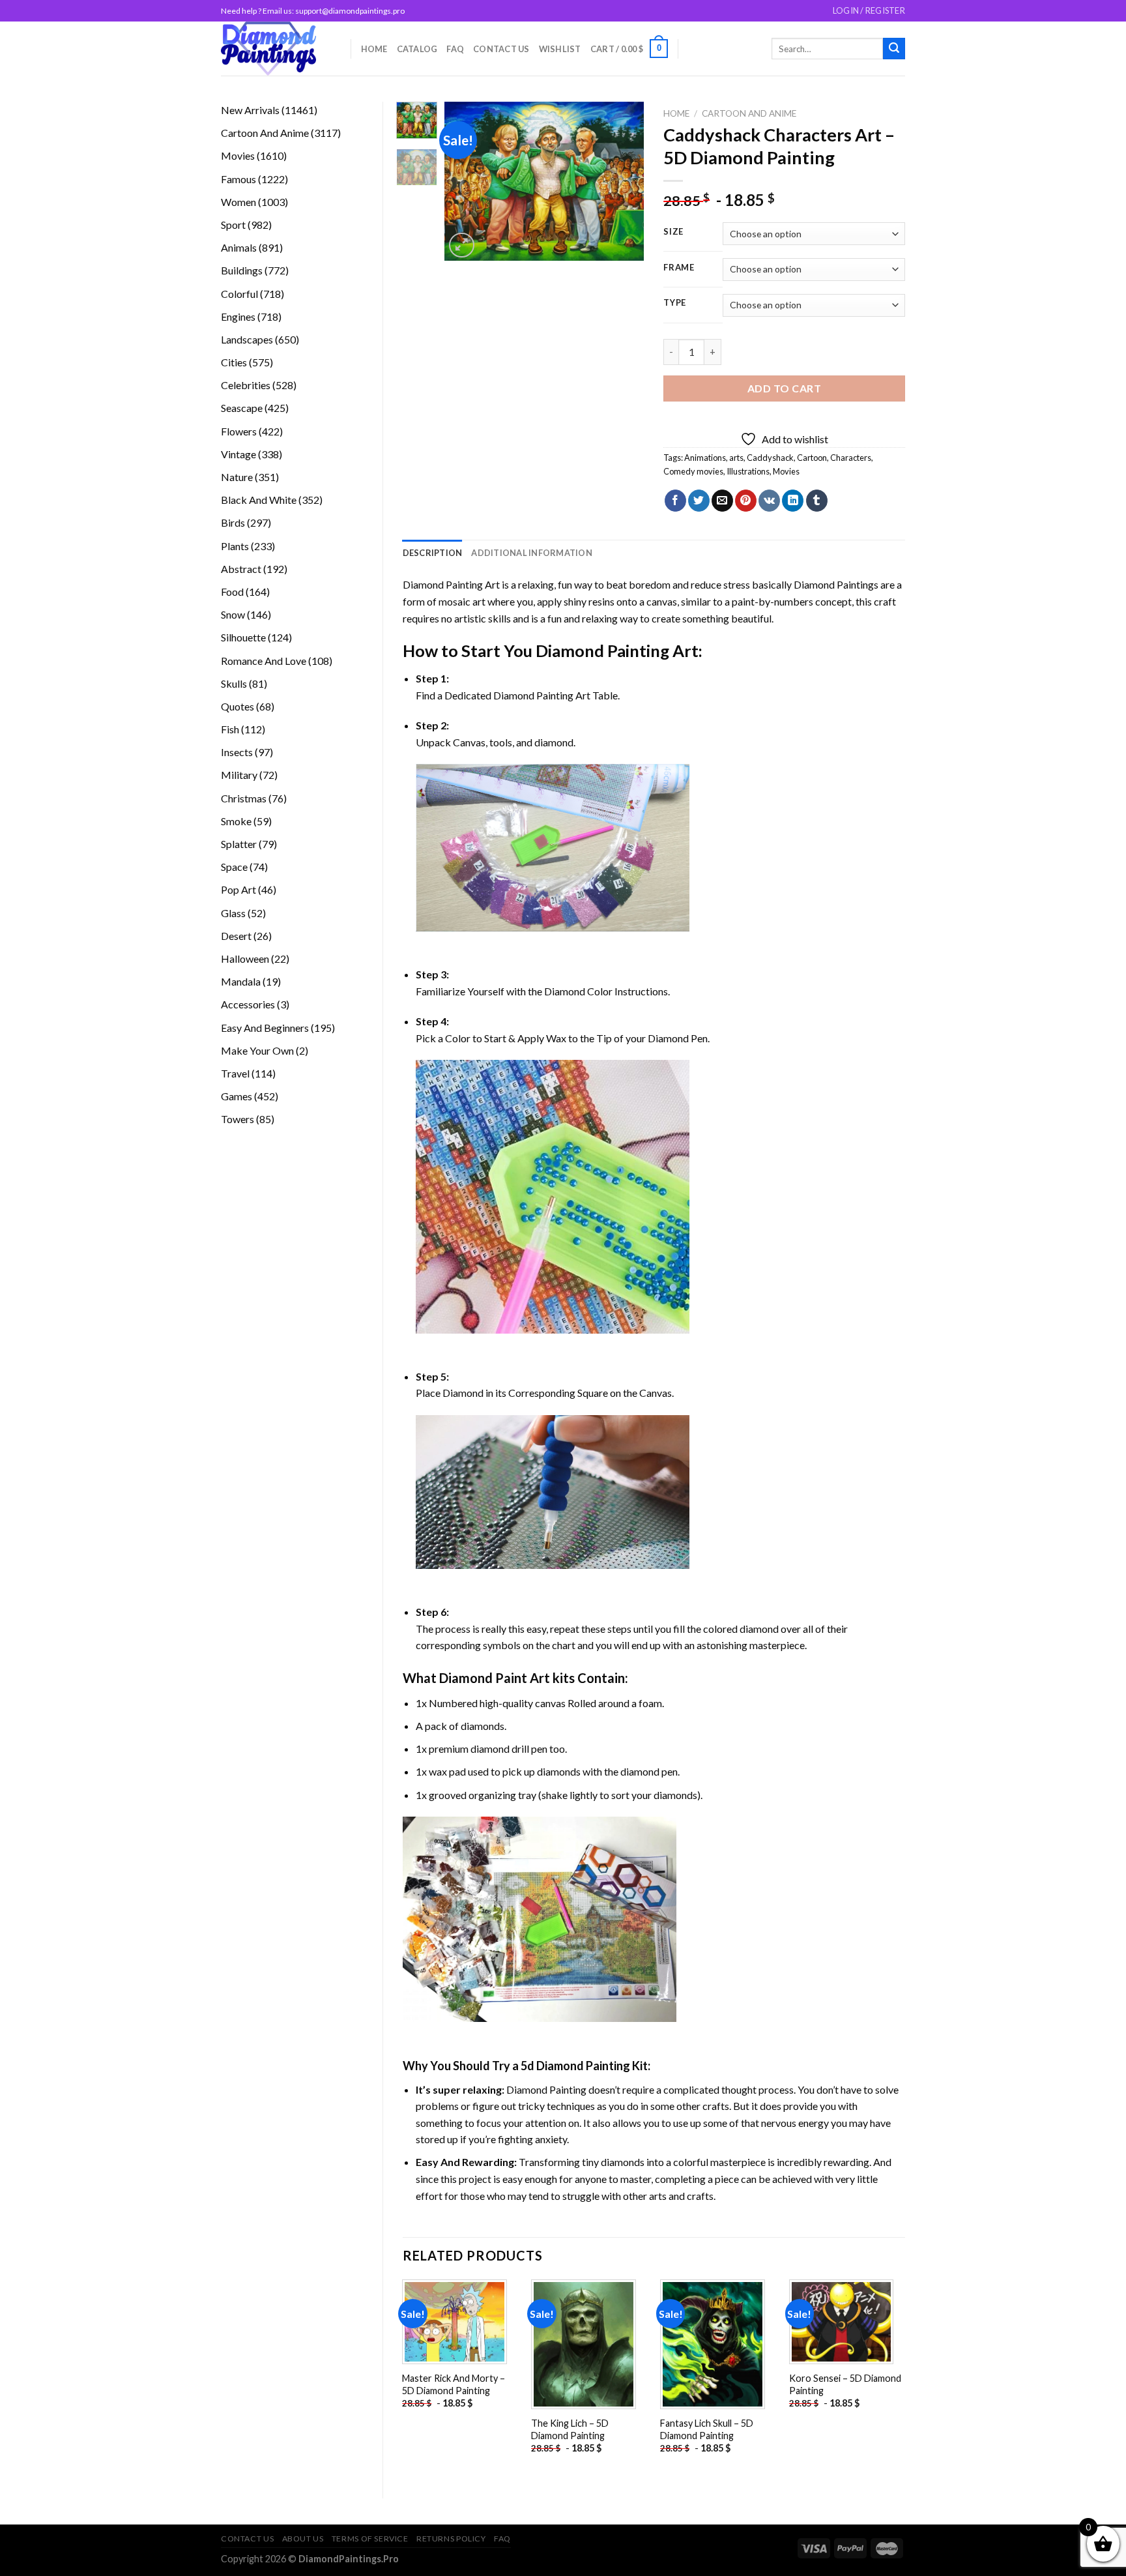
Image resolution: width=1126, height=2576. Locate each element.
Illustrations (748, 471)
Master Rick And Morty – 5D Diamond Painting (454, 2384)
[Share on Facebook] (675, 501)
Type (675, 303)
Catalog (417, 49)
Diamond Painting (602, 651)
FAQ (455, 49)
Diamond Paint (483, 1678)
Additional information (532, 553)
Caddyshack (770, 458)
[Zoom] (462, 245)
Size (673, 232)
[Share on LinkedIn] (793, 501)
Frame (679, 268)
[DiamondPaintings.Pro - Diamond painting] (276, 49)
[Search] (894, 49)
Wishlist (560, 49)
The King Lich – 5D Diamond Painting (570, 2429)
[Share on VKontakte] (769, 501)
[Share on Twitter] (699, 501)
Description (433, 553)
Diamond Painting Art (451, 584)
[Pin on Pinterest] (746, 501)
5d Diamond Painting (575, 2066)
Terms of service (370, 2539)
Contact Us (501, 49)
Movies (786, 471)
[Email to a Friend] (722, 501)
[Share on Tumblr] (817, 501)
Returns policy (451, 2539)
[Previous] (465, 182)
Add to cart (784, 388)
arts (736, 458)
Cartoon (812, 458)
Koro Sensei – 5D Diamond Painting (845, 2384)
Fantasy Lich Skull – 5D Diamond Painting (707, 2429)
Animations (705, 458)
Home (374, 49)
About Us (303, 2539)
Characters (851, 458)
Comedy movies (693, 471)
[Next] (624, 182)
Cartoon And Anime (749, 113)
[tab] (433, 553)
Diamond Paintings (836, 584)
